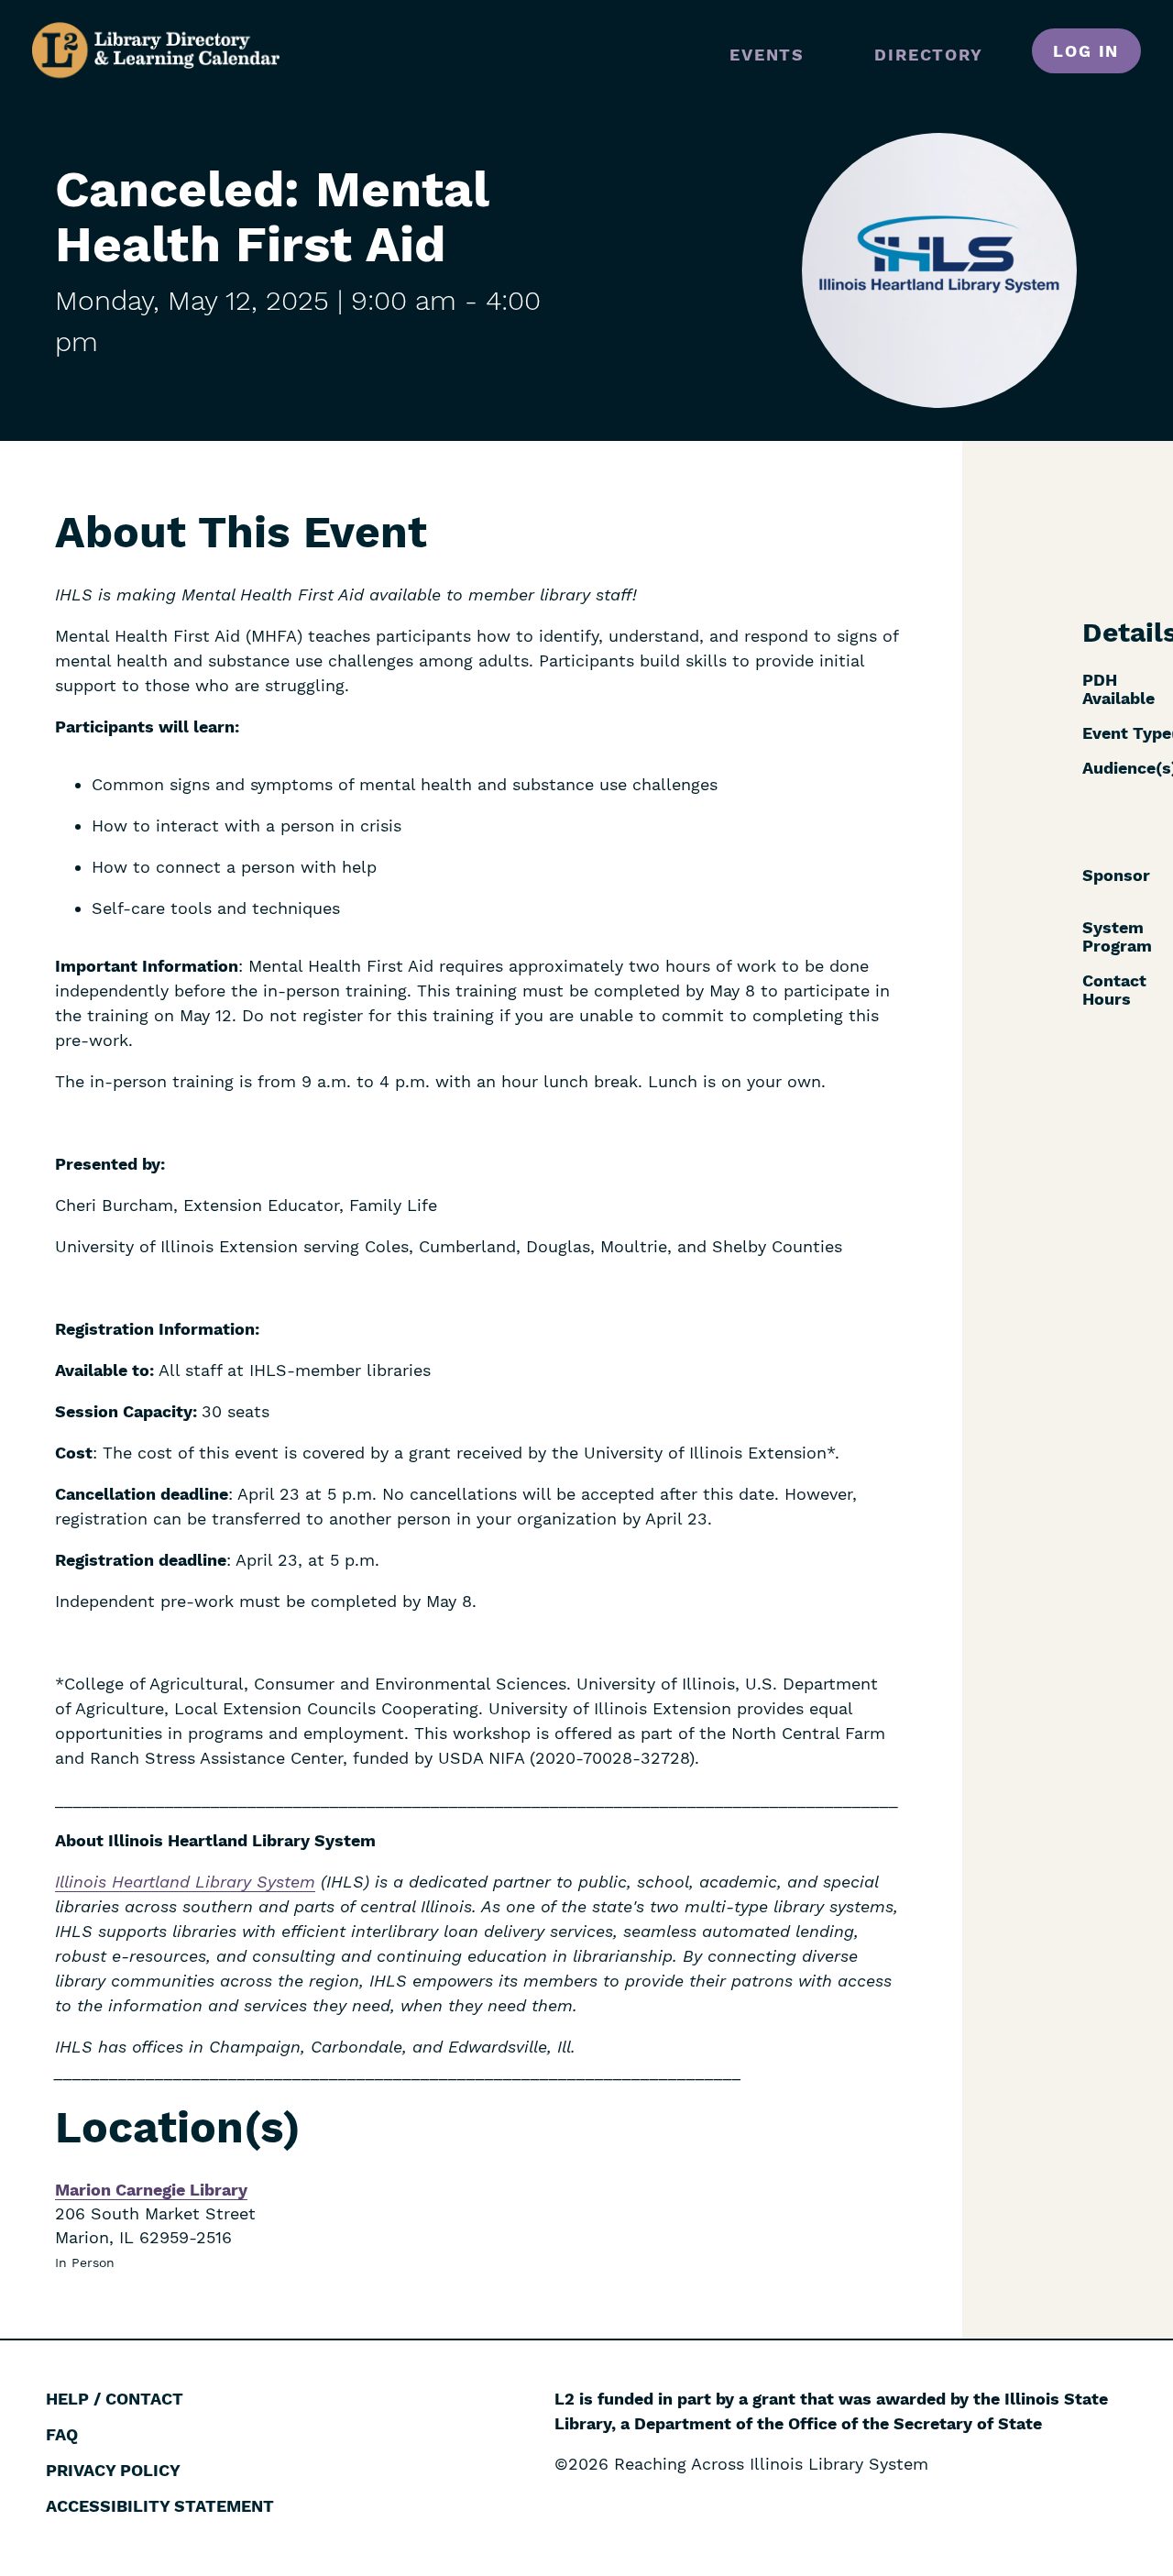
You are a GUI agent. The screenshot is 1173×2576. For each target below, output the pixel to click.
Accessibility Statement (160, 2506)
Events (767, 55)
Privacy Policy (113, 2470)
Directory (928, 55)
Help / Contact (115, 2399)
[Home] (156, 50)
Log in (1086, 51)
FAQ (62, 2434)
